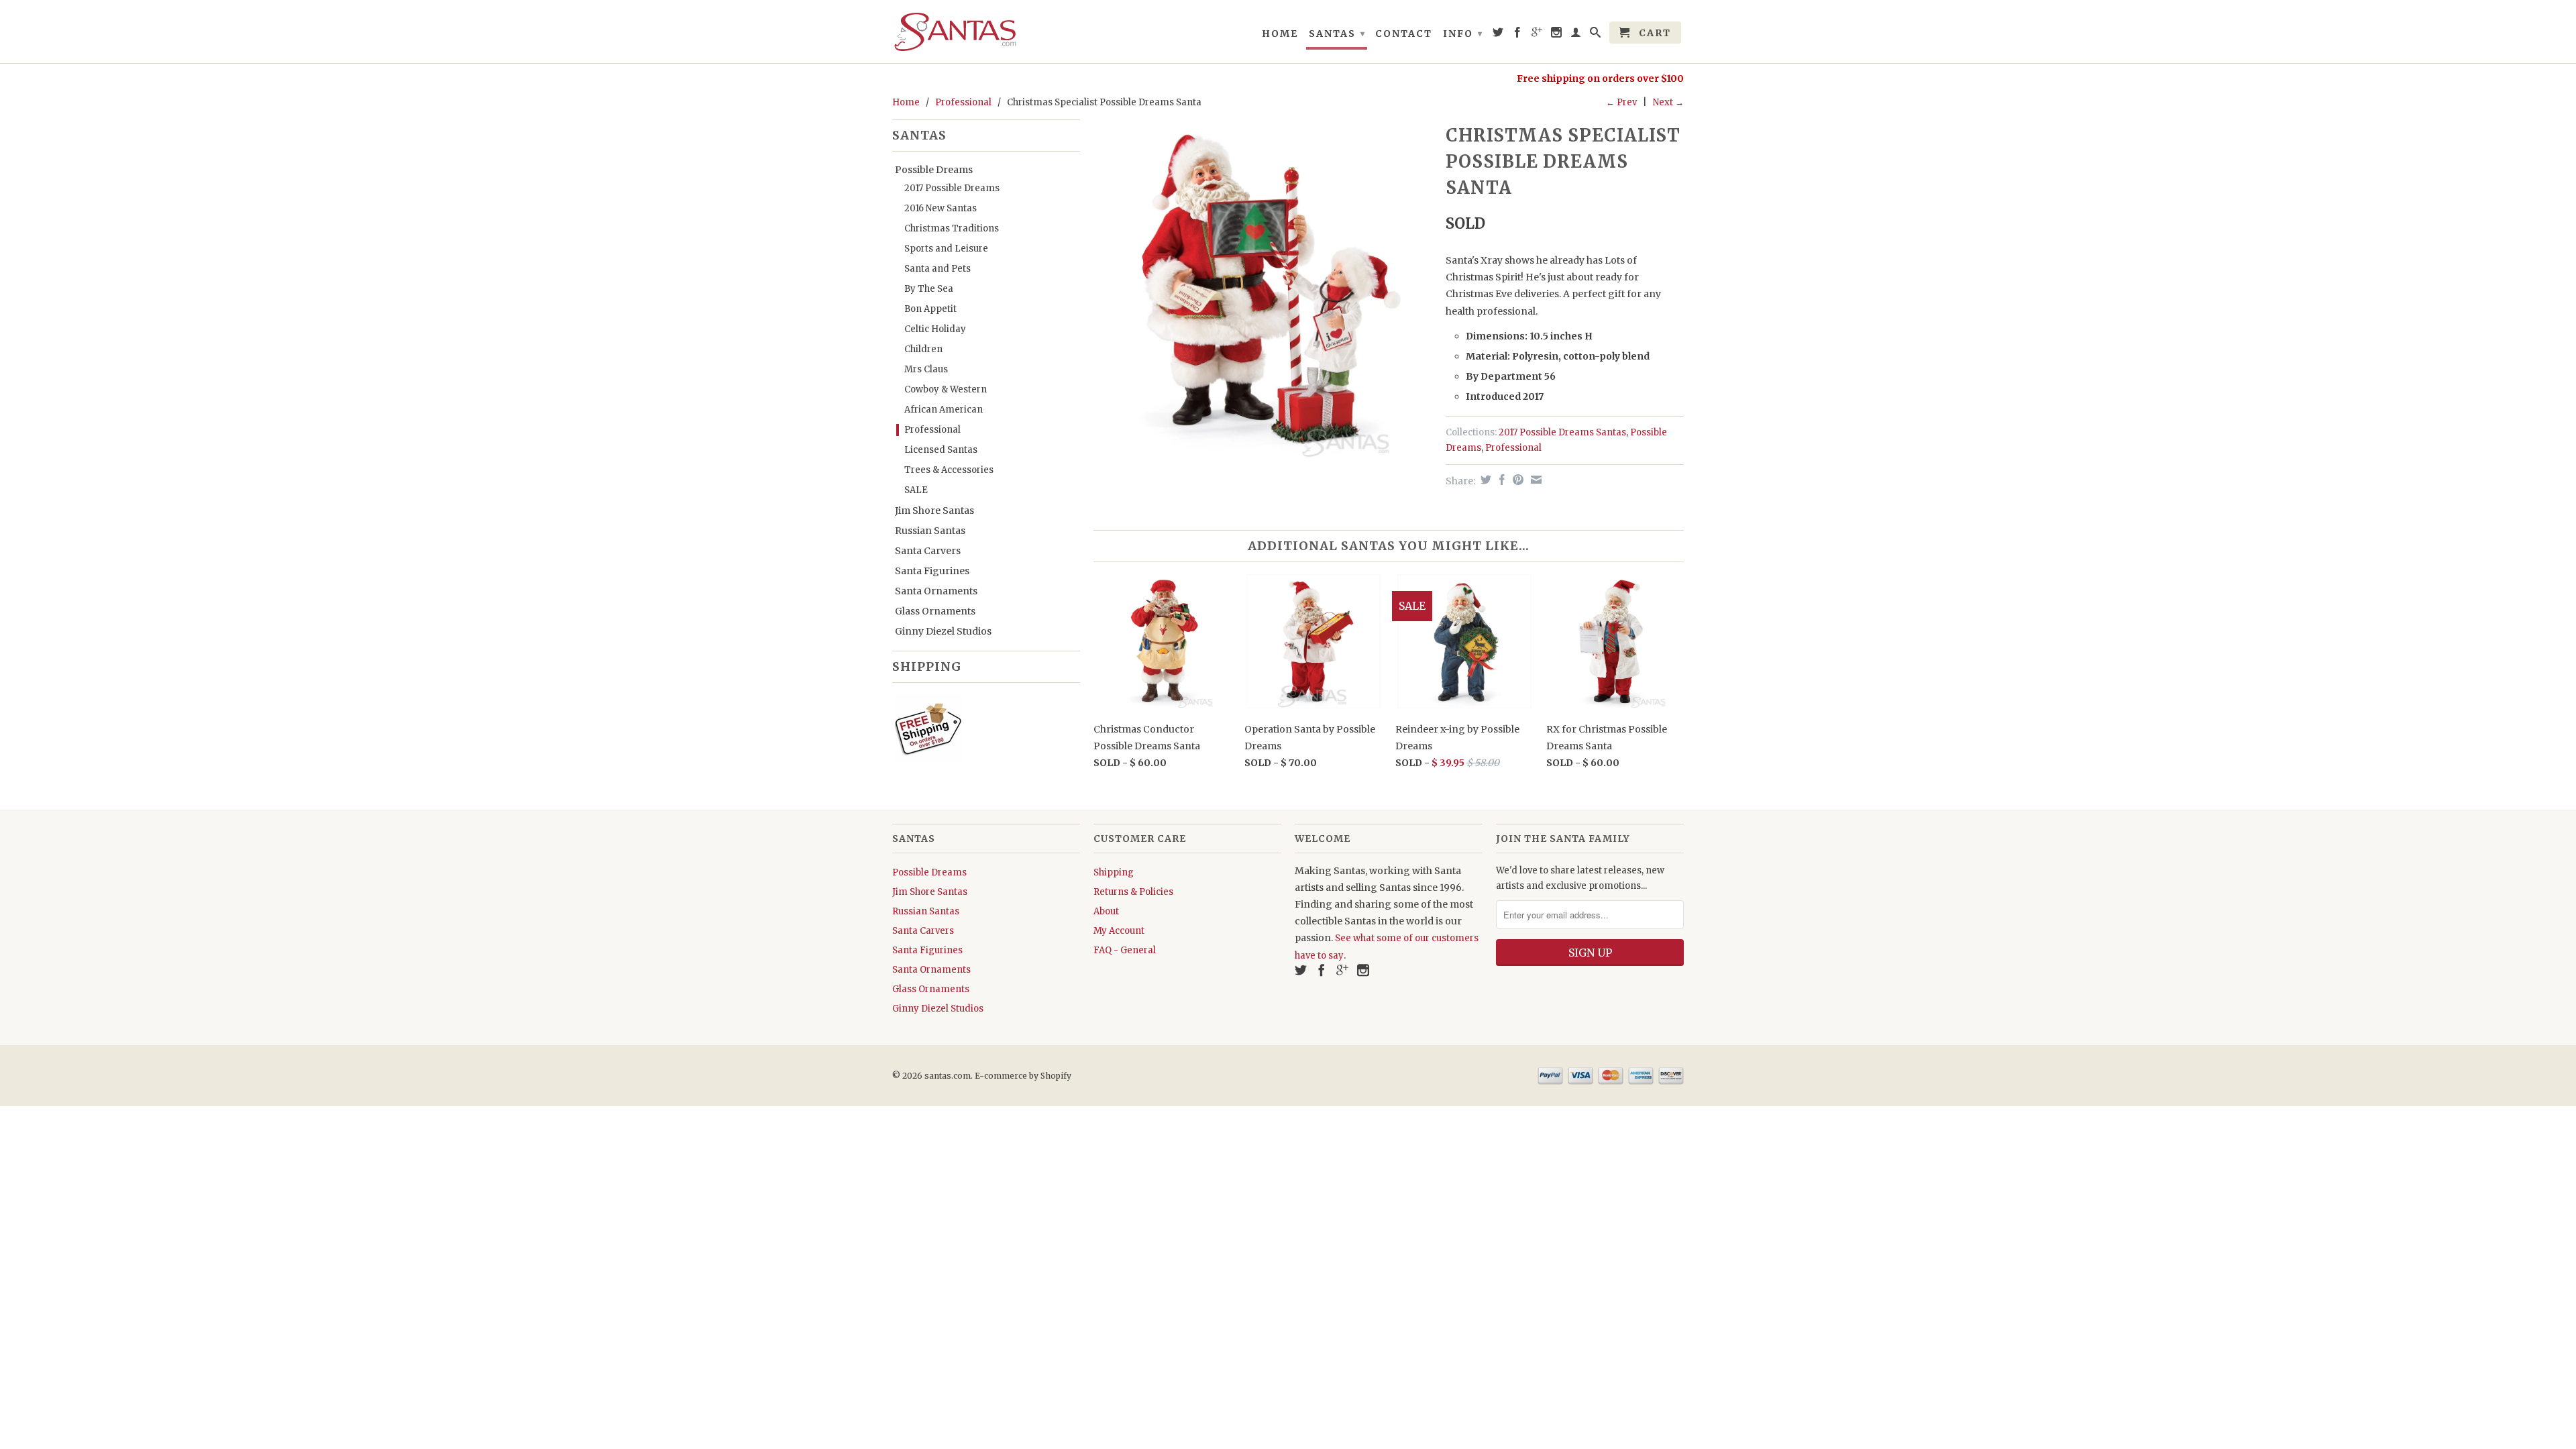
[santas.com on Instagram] (1557, 35)
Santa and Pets (937, 269)
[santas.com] (986, 32)
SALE (916, 490)
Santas (1337, 34)
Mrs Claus (926, 369)
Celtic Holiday (935, 329)
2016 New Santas (941, 208)
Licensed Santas (941, 450)
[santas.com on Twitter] (1499, 35)
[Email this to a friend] (1535, 480)
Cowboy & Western (946, 389)
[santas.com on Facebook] (1518, 35)
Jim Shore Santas (934, 511)
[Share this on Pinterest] (1516, 480)
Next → (1668, 102)
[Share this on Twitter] (1484, 480)
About (1106, 911)
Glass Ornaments (935, 611)
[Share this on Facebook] (1500, 480)
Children (923, 349)
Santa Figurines (932, 571)
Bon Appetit (930, 309)
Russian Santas (930, 531)
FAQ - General (1125, 950)
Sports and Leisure (946, 249)
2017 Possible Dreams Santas (1562, 432)
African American (944, 410)
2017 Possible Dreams (952, 188)
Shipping (1114, 872)
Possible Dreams (934, 170)
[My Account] (1576, 35)
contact (1404, 34)
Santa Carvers (928, 551)
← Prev (1621, 102)
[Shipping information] (981, 731)
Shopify (1056, 1076)
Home (1280, 34)
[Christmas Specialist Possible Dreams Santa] (1263, 289)
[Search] (1596, 35)
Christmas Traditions (952, 228)
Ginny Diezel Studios (943, 631)
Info (1463, 34)
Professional (963, 102)
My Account (1119, 931)
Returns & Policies (1133, 892)
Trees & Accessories (949, 470)
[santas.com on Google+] (1538, 35)
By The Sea (929, 289)
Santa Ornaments (936, 591)
